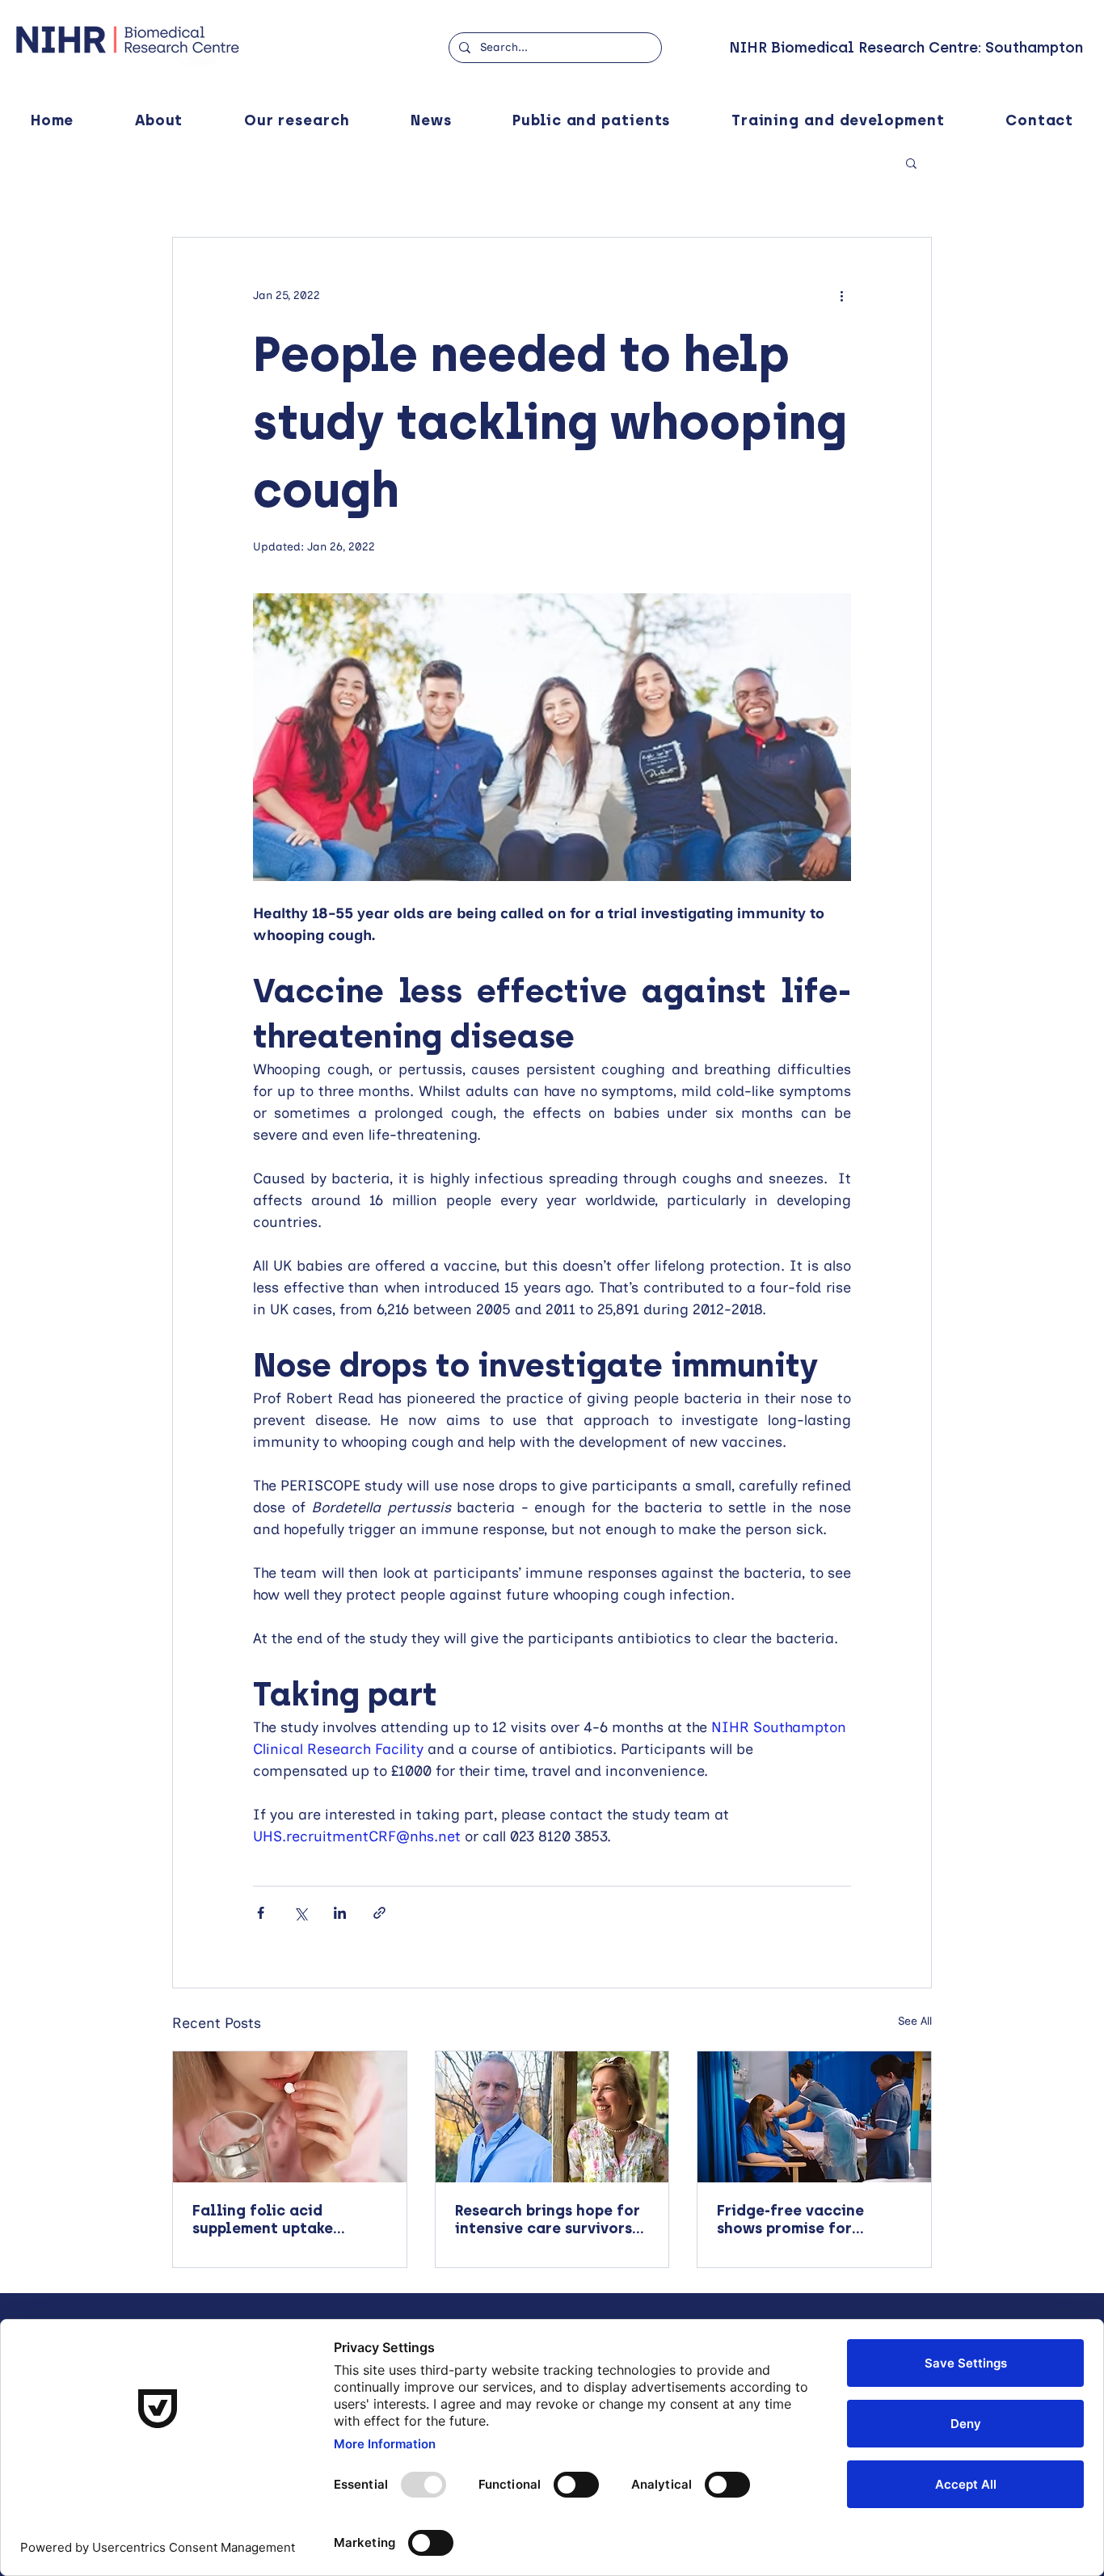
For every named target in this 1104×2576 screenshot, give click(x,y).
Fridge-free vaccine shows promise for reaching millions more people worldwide (803, 2220)
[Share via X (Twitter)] (300, 1913)
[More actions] (841, 296)
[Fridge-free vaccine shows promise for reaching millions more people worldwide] (814, 2117)
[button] (911, 162)
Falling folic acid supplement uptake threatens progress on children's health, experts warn (289, 2220)
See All (915, 2021)
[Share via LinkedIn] (340, 1913)
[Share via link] (379, 1913)
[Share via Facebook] (261, 1913)
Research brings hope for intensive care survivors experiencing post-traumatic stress (548, 2220)
